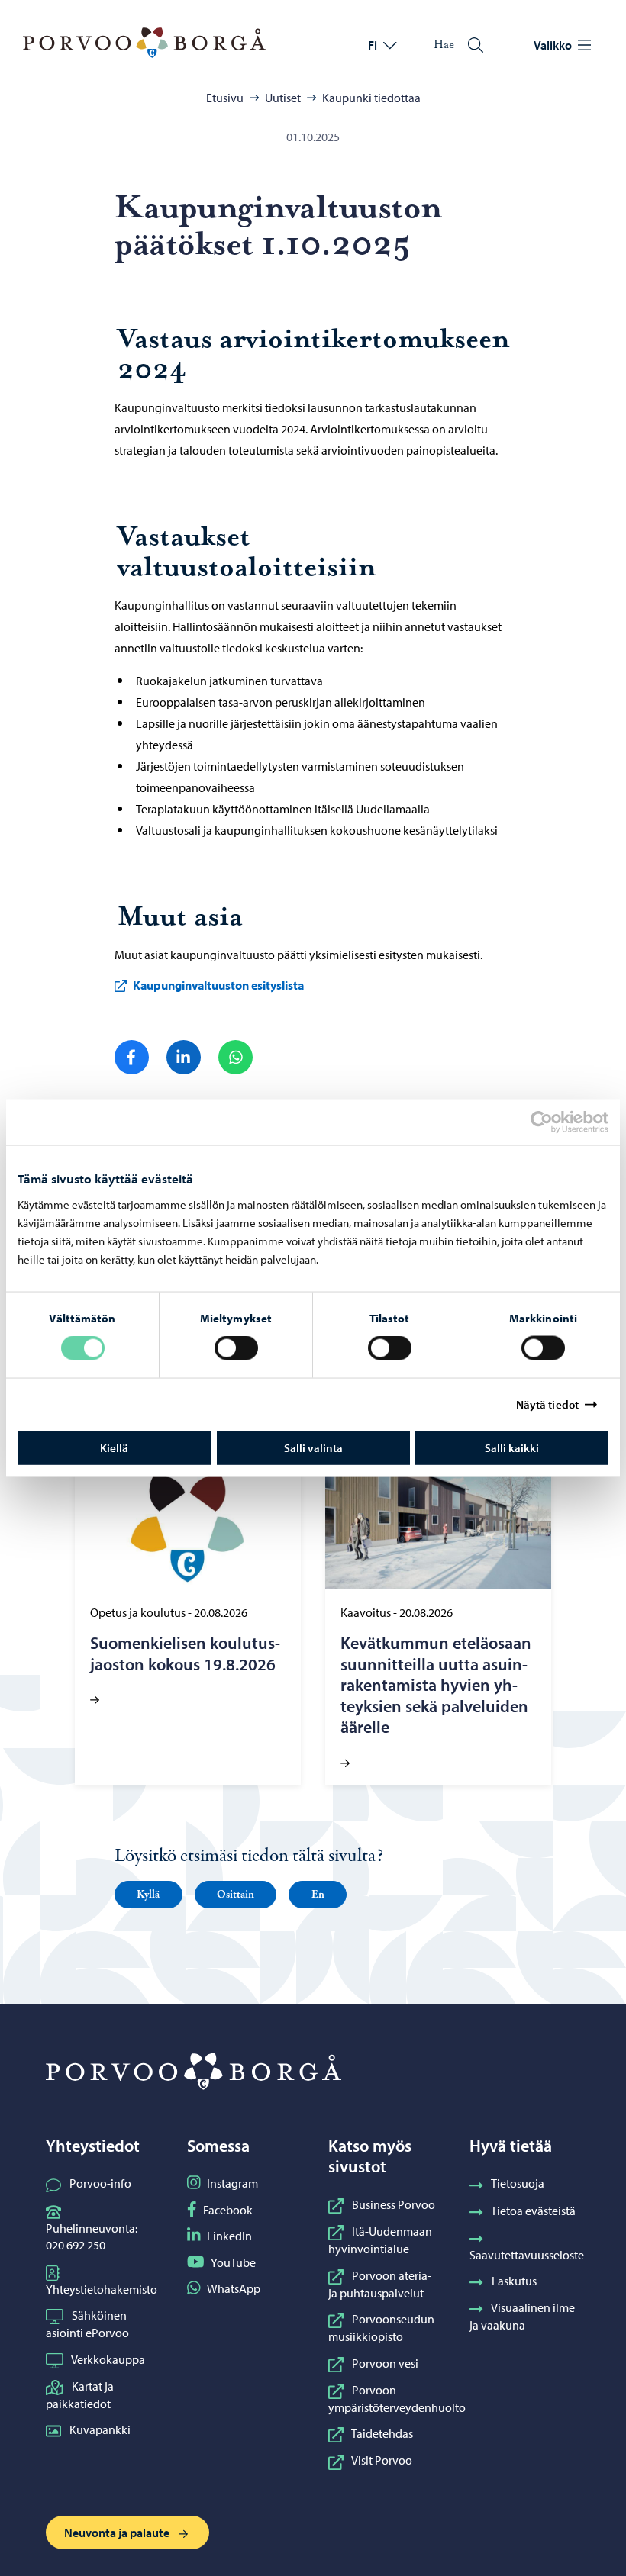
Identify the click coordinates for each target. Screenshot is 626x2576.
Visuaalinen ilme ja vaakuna (522, 2316)
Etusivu (225, 98)
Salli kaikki (512, 1447)
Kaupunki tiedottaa (371, 98)
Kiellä (114, 1447)
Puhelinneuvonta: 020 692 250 (92, 2236)
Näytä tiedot (547, 1404)
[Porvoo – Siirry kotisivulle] (144, 43)
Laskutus (514, 2281)
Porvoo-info (100, 2183)
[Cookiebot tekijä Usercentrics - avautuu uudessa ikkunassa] (555, 1122)
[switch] (236, 1348)
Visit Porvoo (382, 2460)
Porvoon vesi (385, 2363)
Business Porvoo (394, 2204)
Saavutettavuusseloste (527, 2255)
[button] (148, 1895)
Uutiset (283, 98)
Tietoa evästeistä (533, 2211)
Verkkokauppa (108, 2359)
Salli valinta (313, 1447)
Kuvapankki (100, 2429)
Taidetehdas (382, 2433)
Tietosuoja (518, 2183)
